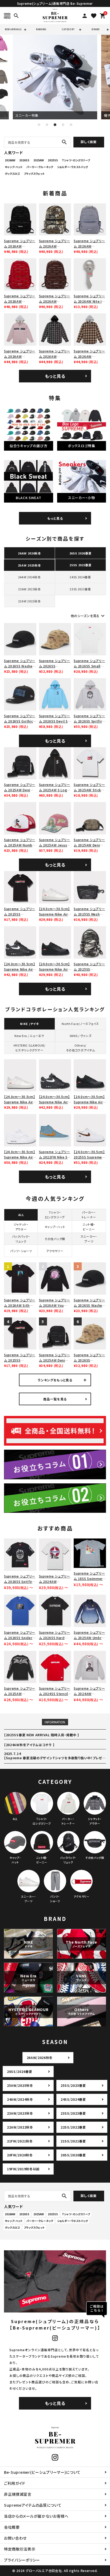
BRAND (96, 29)
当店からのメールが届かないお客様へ (36, 2516)
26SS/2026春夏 (20, 2071)
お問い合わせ (15, 2538)
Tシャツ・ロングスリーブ (76, 160)
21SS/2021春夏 (73, 2141)
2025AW (39, 160)
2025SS (53, 160)
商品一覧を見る (55, 1399)
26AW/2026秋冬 (40, 2058)
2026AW (10, 160)
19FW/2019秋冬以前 (23, 2169)
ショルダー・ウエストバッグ (72, 167)
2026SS (24, 160)
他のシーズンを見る (88, 616)
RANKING (41, 29)
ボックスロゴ (12, 174)
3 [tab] (55, 125)
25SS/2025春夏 (73, 2085)
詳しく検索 (89, 142)
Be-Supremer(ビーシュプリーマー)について (42, 2472)
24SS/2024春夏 (73, 2099)
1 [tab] (39, 125)
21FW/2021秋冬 (20, 2141)
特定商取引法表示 (20, 2549)
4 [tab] (63, 125)
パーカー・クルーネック (40, 167)
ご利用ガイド (15, 2483)
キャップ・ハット (14, 167)
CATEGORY (68, 29)
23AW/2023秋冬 (20, 2113)
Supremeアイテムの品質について (33, 2505)
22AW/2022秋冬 (20, 2127)
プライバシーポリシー (22, 2560)
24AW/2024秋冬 (20, 2099)
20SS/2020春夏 (73, 2155)
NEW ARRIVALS (13, 29)
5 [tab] (71, 125)
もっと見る (55, 376)
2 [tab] (47, 125)
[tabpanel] (55, 77)
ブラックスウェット (34, 174)
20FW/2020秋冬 (20, 2155)
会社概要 (12, 2527)
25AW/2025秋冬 (20, 2085)
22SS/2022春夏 (73, 2127)
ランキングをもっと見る (55, 1380)
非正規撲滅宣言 (18, 2494)
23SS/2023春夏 (73, 2113)
